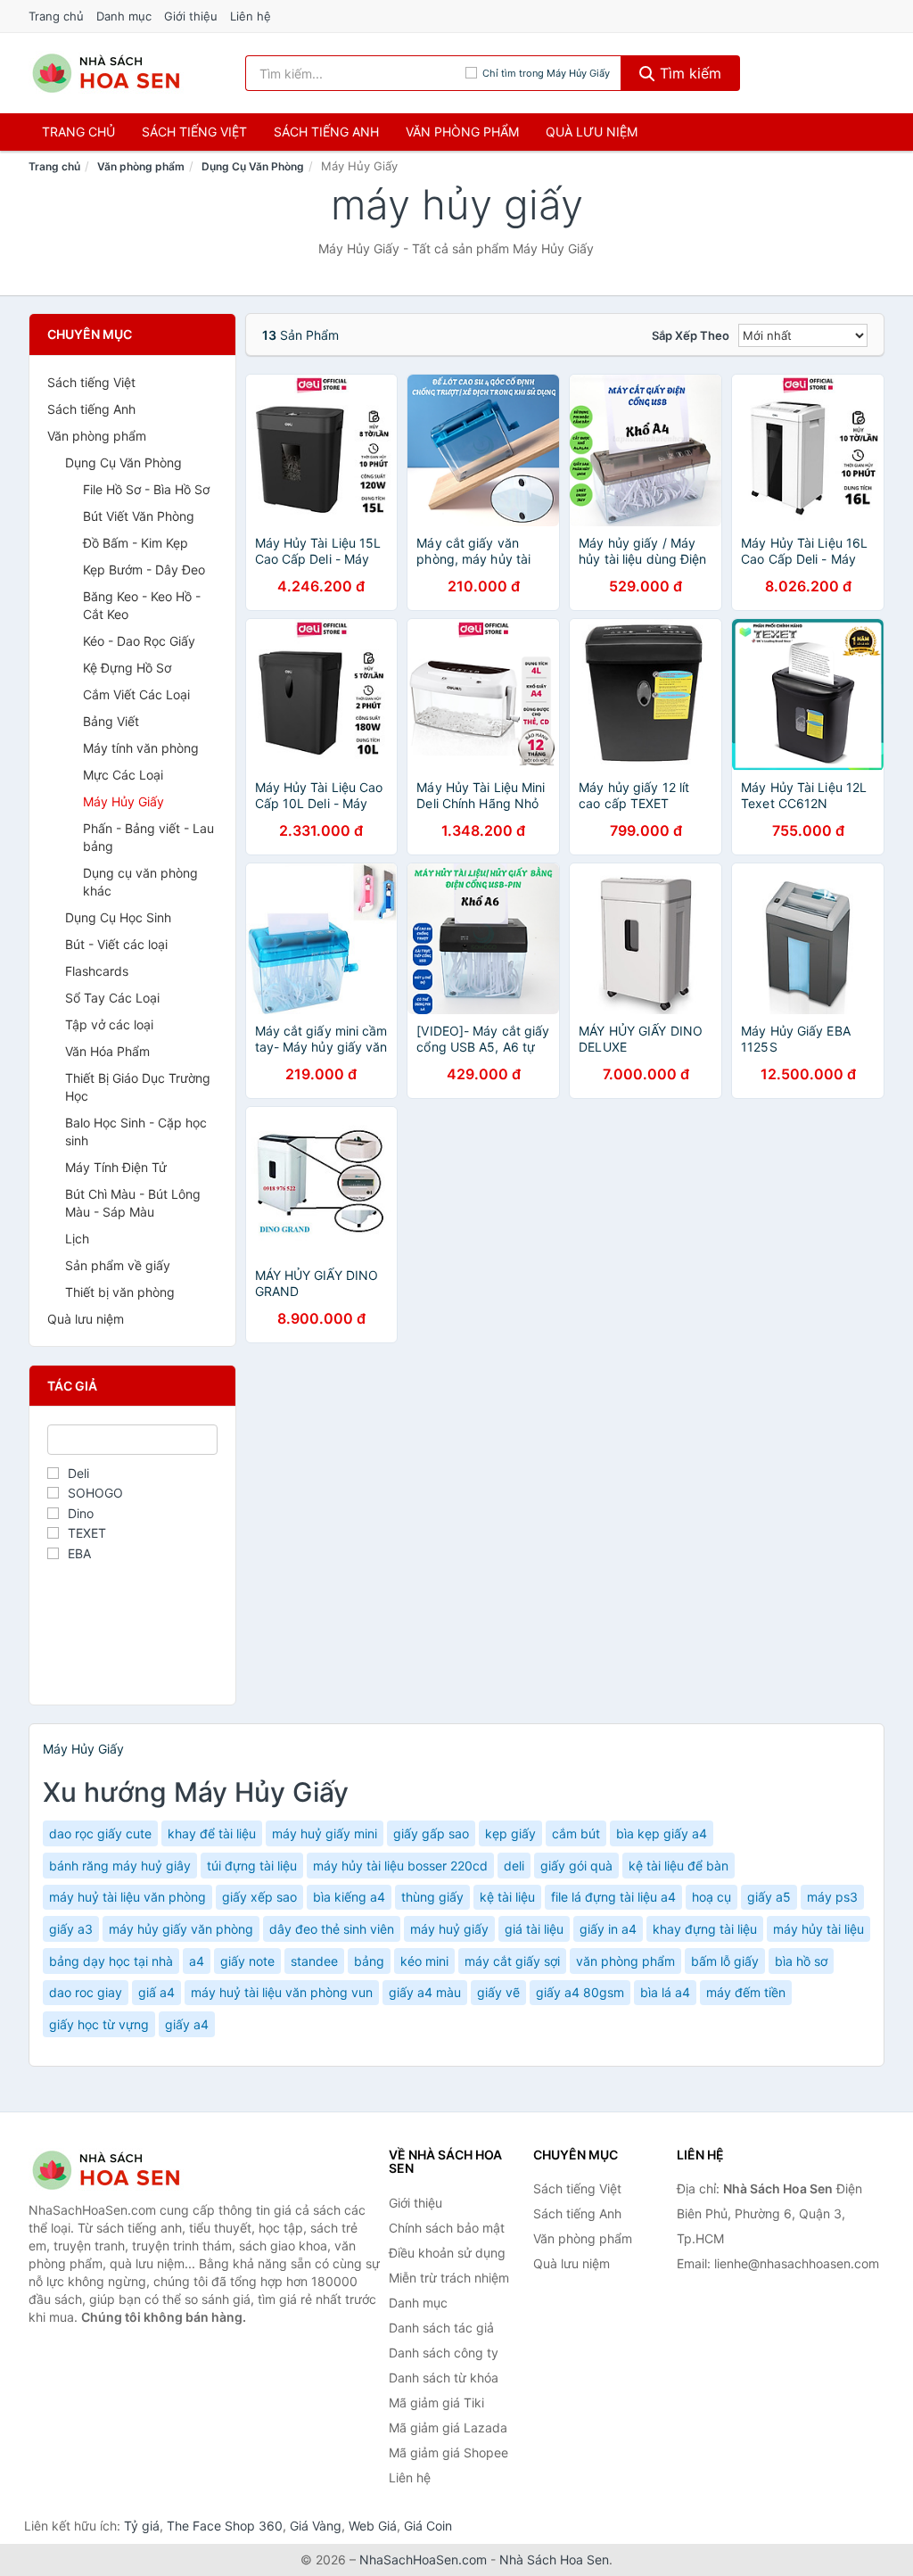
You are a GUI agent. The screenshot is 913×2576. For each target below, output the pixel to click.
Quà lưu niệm (592, 132)
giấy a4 (187, 2024)
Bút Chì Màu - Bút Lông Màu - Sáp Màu (133, 1203)
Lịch (77, 1238)
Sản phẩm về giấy (118, 1265)
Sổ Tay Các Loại (112, 998)
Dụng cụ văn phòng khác (140, 882)
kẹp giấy (510, 1833)
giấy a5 (769, 1897)
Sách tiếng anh (326, 132)
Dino (81, 1513)
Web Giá (373, 2526)
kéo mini (424, 1961)
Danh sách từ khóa (444, 2378)
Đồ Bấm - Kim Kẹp (136, 543)
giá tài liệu (534, 1929)
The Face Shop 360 (225, 2526)
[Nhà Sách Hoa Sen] (118, 2170)
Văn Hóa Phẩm (107, 1051)
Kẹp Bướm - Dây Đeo (144, 570)
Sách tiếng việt (194, 132)
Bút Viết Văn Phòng (139, 516)
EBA (79, 1553)
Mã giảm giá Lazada (448, 2427)
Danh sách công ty (444, 2353)
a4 (197, 1961)
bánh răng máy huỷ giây (120, 1866)
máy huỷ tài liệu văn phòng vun (282, 1992)
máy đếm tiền (746, 1992)
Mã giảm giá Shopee (448, 2452)
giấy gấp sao (431, 1833)
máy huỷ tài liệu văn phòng (127, 1897)
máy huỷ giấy (449, 1929)
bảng (369, 1961)
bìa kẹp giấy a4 (662, 1833)
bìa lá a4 (665, 1992)
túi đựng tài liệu (252, 1866)
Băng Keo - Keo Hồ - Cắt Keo (142, 605)
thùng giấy (432, 1897)
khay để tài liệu (212, 1833)
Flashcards (97, 971)
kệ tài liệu (507, 1897)
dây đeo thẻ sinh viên (332, 1929)
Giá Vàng (316, 2526)
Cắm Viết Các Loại (136, 694)
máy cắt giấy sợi (512, 1961)
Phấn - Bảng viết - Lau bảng (148, 837)
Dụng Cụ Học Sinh (118, 917)
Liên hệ (251, 16)
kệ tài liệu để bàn (679, 1866)
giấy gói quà (576, 1866)
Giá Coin (428, 2526)
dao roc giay (86, 1992)
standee (314, 1961)
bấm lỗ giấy (725, 1961)
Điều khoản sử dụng (447, 2253)
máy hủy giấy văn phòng (181, 1929)
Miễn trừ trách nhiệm (449, 2278)
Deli (78, 1473)
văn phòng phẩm (625, 1961)
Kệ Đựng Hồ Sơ (127, 668)
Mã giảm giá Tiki (436, 2403)
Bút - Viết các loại (116, 944)
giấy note (247, 1961)
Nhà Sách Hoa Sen (554, 2559)
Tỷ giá (142, 2526)
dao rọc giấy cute (100, 1833)
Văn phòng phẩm (462, 132)
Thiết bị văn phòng (120, 1292)
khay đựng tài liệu (705, 1929)
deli (514, 1866)
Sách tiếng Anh (91, 409)
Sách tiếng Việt (91, 382)
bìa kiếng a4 (349, 1897)
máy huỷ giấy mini (325, 1833)
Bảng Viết (111, 721)
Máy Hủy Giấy (123, 801)
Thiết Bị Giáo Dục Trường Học (138, 1087)
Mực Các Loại (123, 775)
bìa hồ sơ (801, 1961)
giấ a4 (156, 1992)
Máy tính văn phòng (141, 748)
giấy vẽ (498, 1992)
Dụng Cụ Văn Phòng (253, 166)
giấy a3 (71, 1929)
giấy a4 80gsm (580, 1992)
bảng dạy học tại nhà (111, 1961)
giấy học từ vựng (99, 2024)
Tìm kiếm (688, 73)
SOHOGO (95, 1493)
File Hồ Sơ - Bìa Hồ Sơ (146, 489)
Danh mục (124, 16)
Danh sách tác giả (441, 2328)
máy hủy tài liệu (818, 1929)
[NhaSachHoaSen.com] (106, 73)
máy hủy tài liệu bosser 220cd (400, 1866)
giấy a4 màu (425, 1992)
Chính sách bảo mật (447, 2228)
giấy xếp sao (259, 1897)
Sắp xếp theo (691, 335)
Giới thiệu (191, 16)
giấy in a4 (608, 1929)
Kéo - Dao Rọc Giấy (139, 641)
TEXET (87, 1533)
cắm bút (576, 1833)
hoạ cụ (711, 1897)
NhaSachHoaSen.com (423, 2559)
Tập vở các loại (109, 1024)
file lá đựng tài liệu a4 (613, 1897)
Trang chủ (56, 16)
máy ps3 (832, 1897)
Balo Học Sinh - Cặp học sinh (136, 1131)
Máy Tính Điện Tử (116, 1167)
